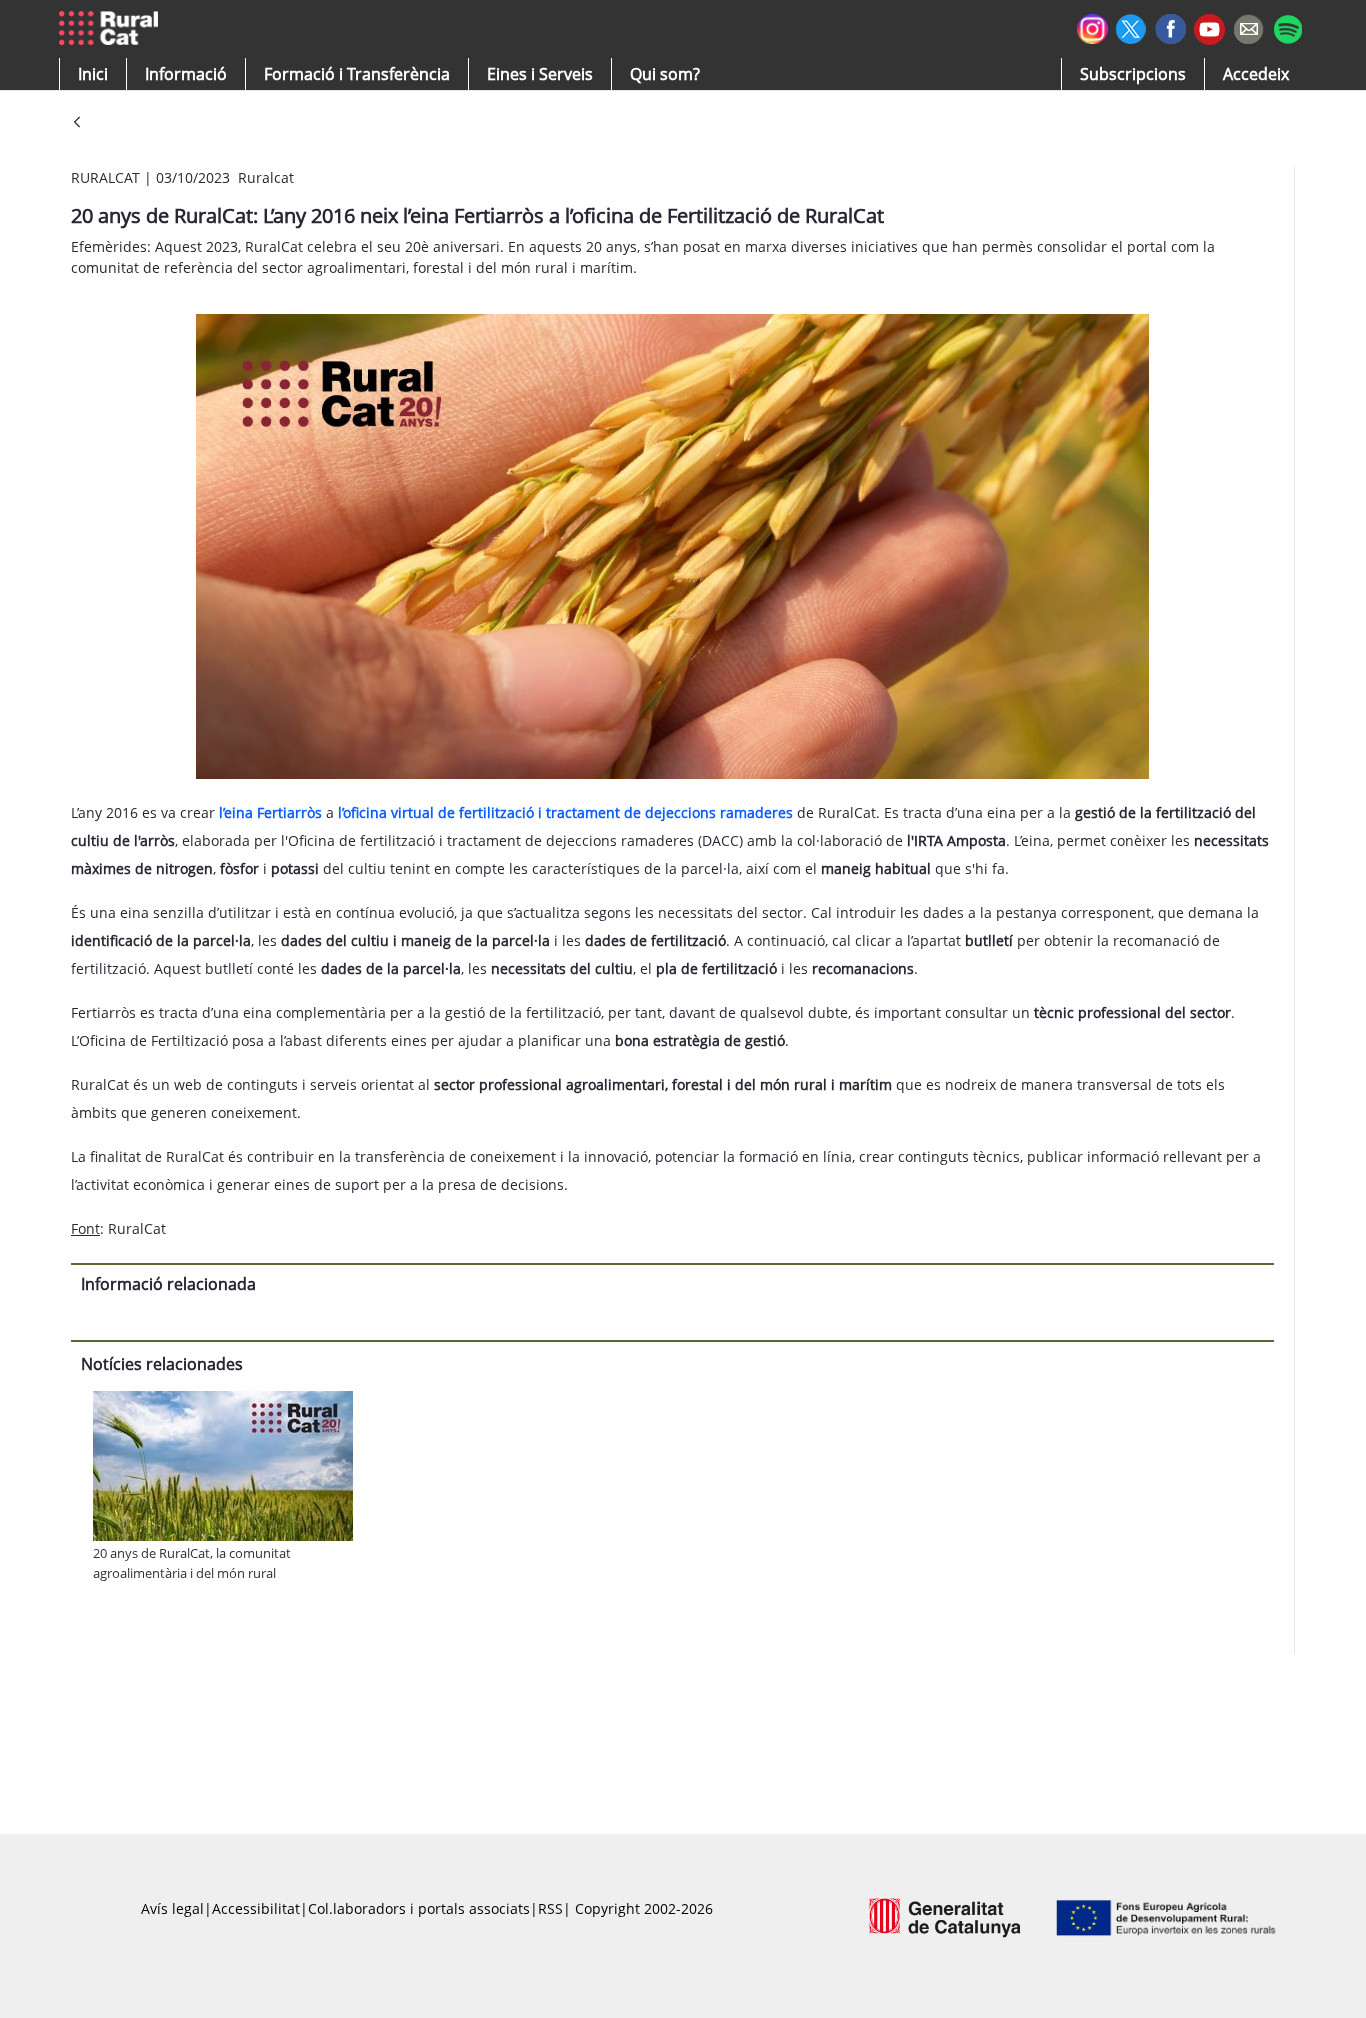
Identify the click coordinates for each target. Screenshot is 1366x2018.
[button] (93, 74)
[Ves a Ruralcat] (112, 29)
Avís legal (172, 1908)
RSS (550, 1908)
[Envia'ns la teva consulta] (1248, 26)
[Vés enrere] (77, 123)
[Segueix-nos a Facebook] (1170, 26)
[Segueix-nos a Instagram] (1092, 26)
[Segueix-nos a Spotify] (1287, 26)
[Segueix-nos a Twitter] (1131, 26)
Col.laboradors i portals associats (419, 1908)
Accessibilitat (256, 1908)
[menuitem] (357, 74)
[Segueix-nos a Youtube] (1209, 27)
